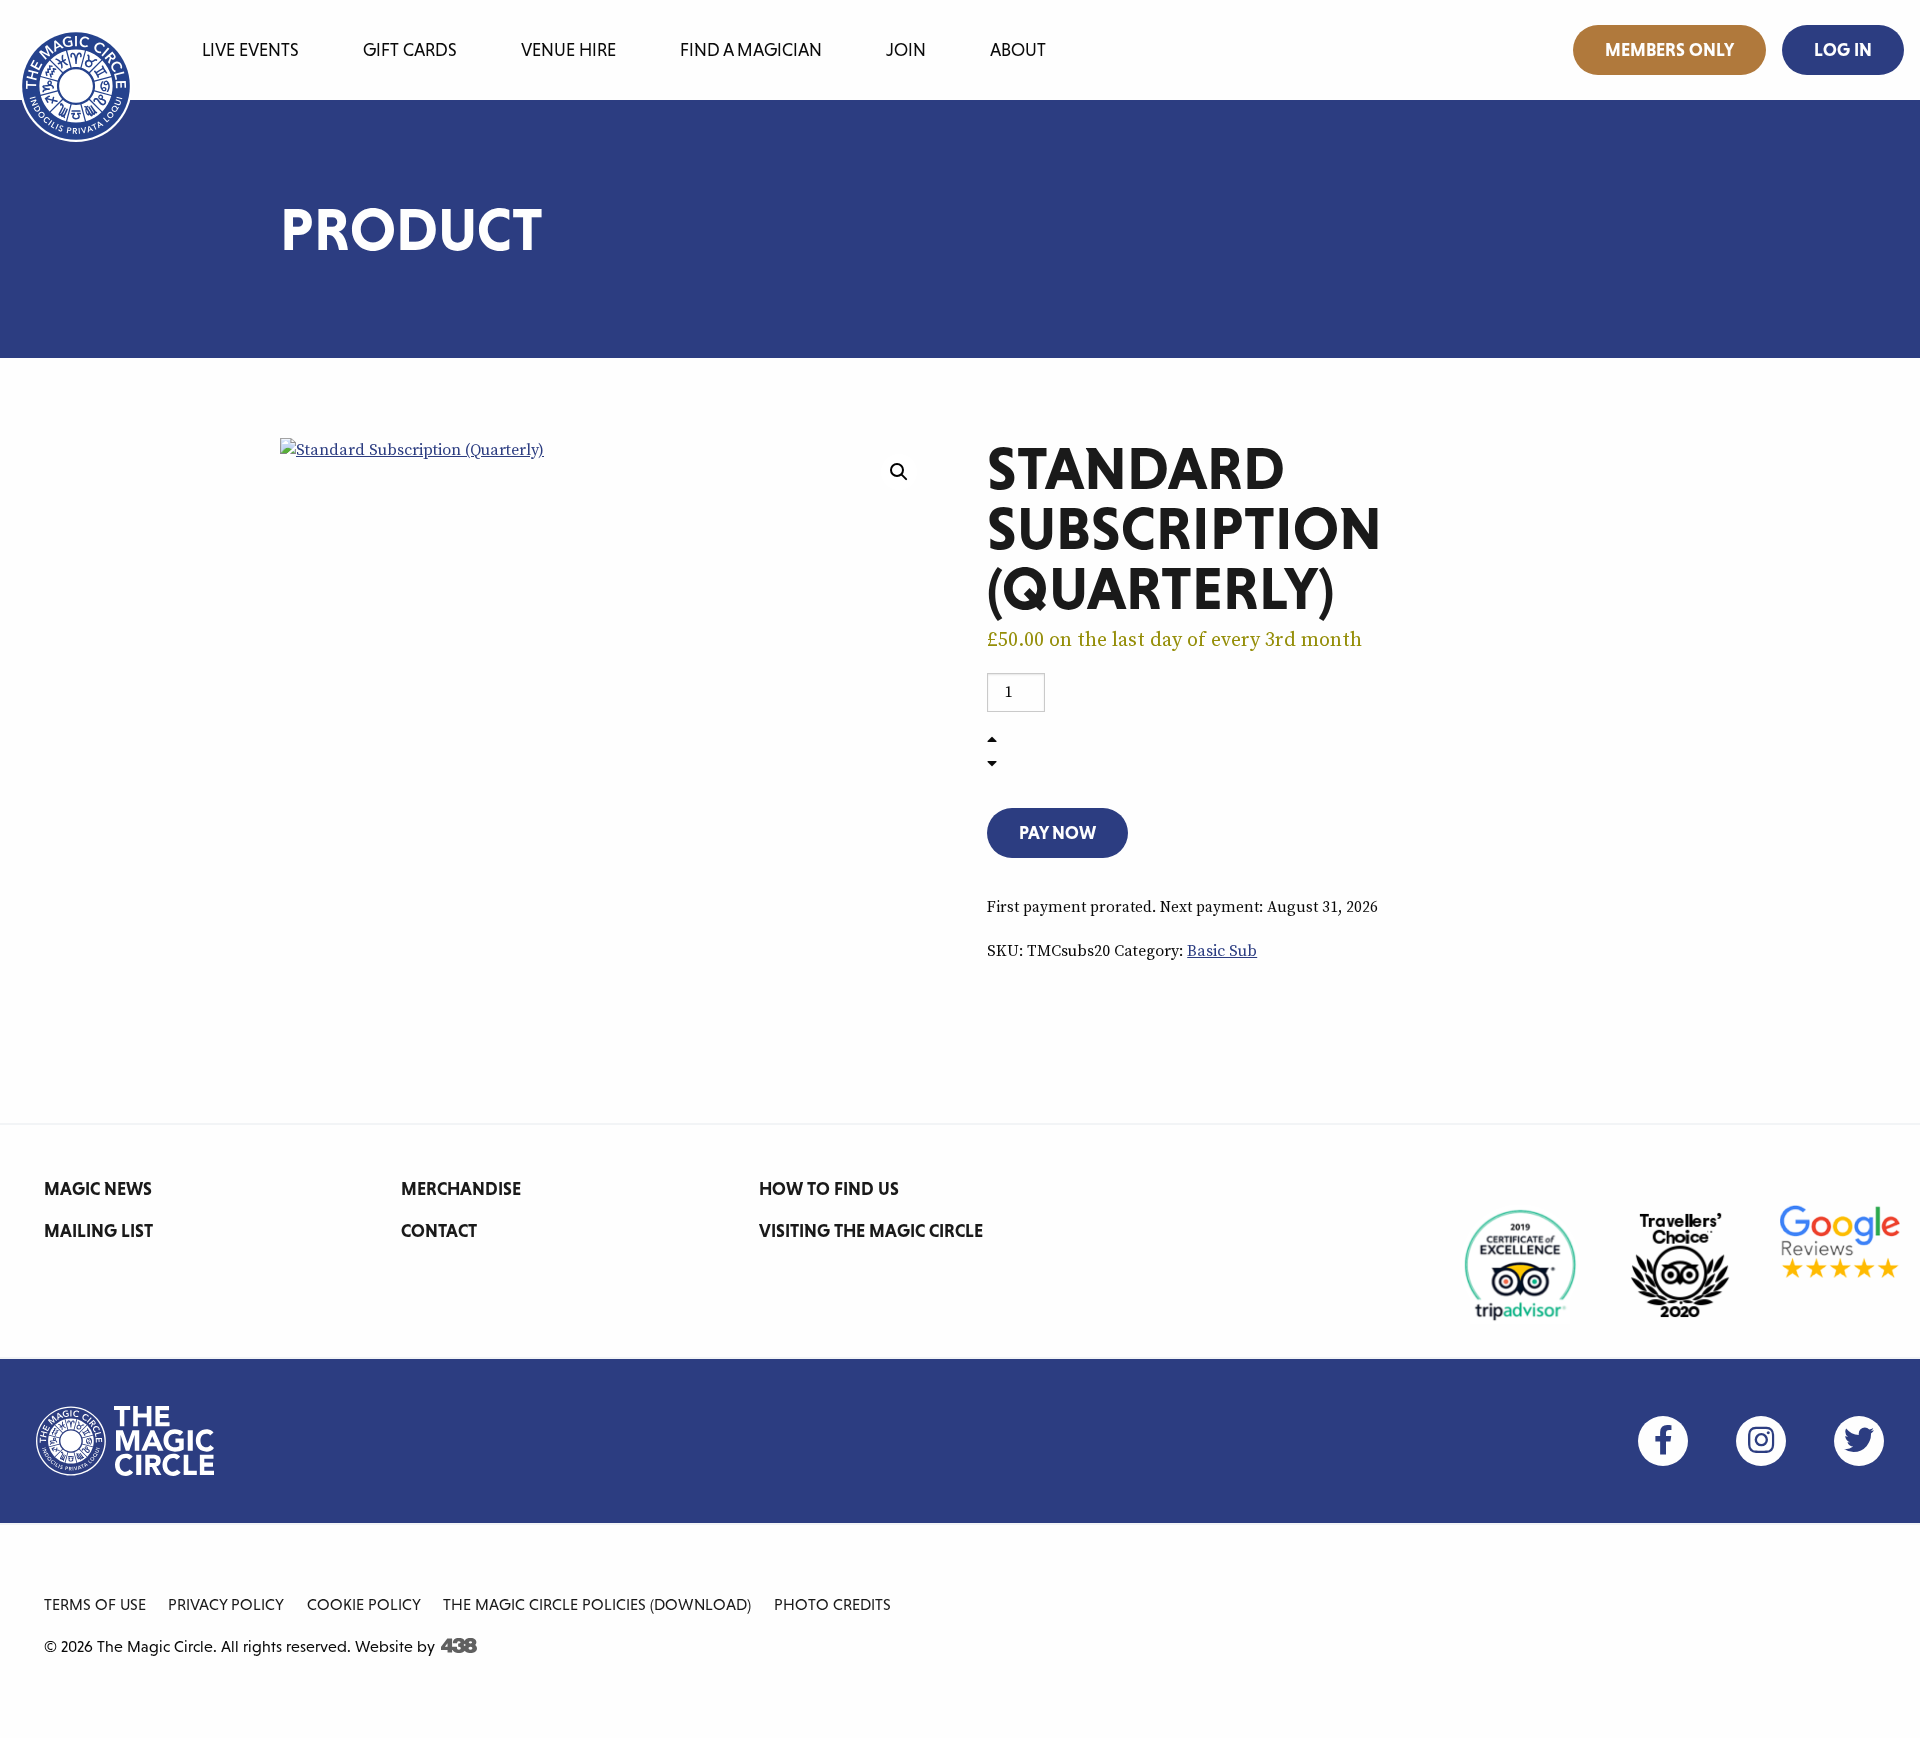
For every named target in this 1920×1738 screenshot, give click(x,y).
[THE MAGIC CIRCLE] (76, 86)
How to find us (829, 1188)
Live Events (250, 49)
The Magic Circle (125, 1441)
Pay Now (1057, 832)
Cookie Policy (364, 1604)
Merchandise (461, 1188)
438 (459, 1646)
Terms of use (95, 1604)
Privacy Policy (226, 1604)
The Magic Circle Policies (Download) (597, 1604)
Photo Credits (832, 1604)
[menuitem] (250, 46)
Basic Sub (1222, 951)
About (1018, 49)
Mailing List (98, 1230)
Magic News (98, 1188)
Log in (1843, 49)
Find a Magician (751, 49)
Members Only (1669, 49)
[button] (899, 472)
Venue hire (568, 49)
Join (906, 49)
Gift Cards (410, 49)
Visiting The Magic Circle (871, 1230)
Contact (439, 1230)
